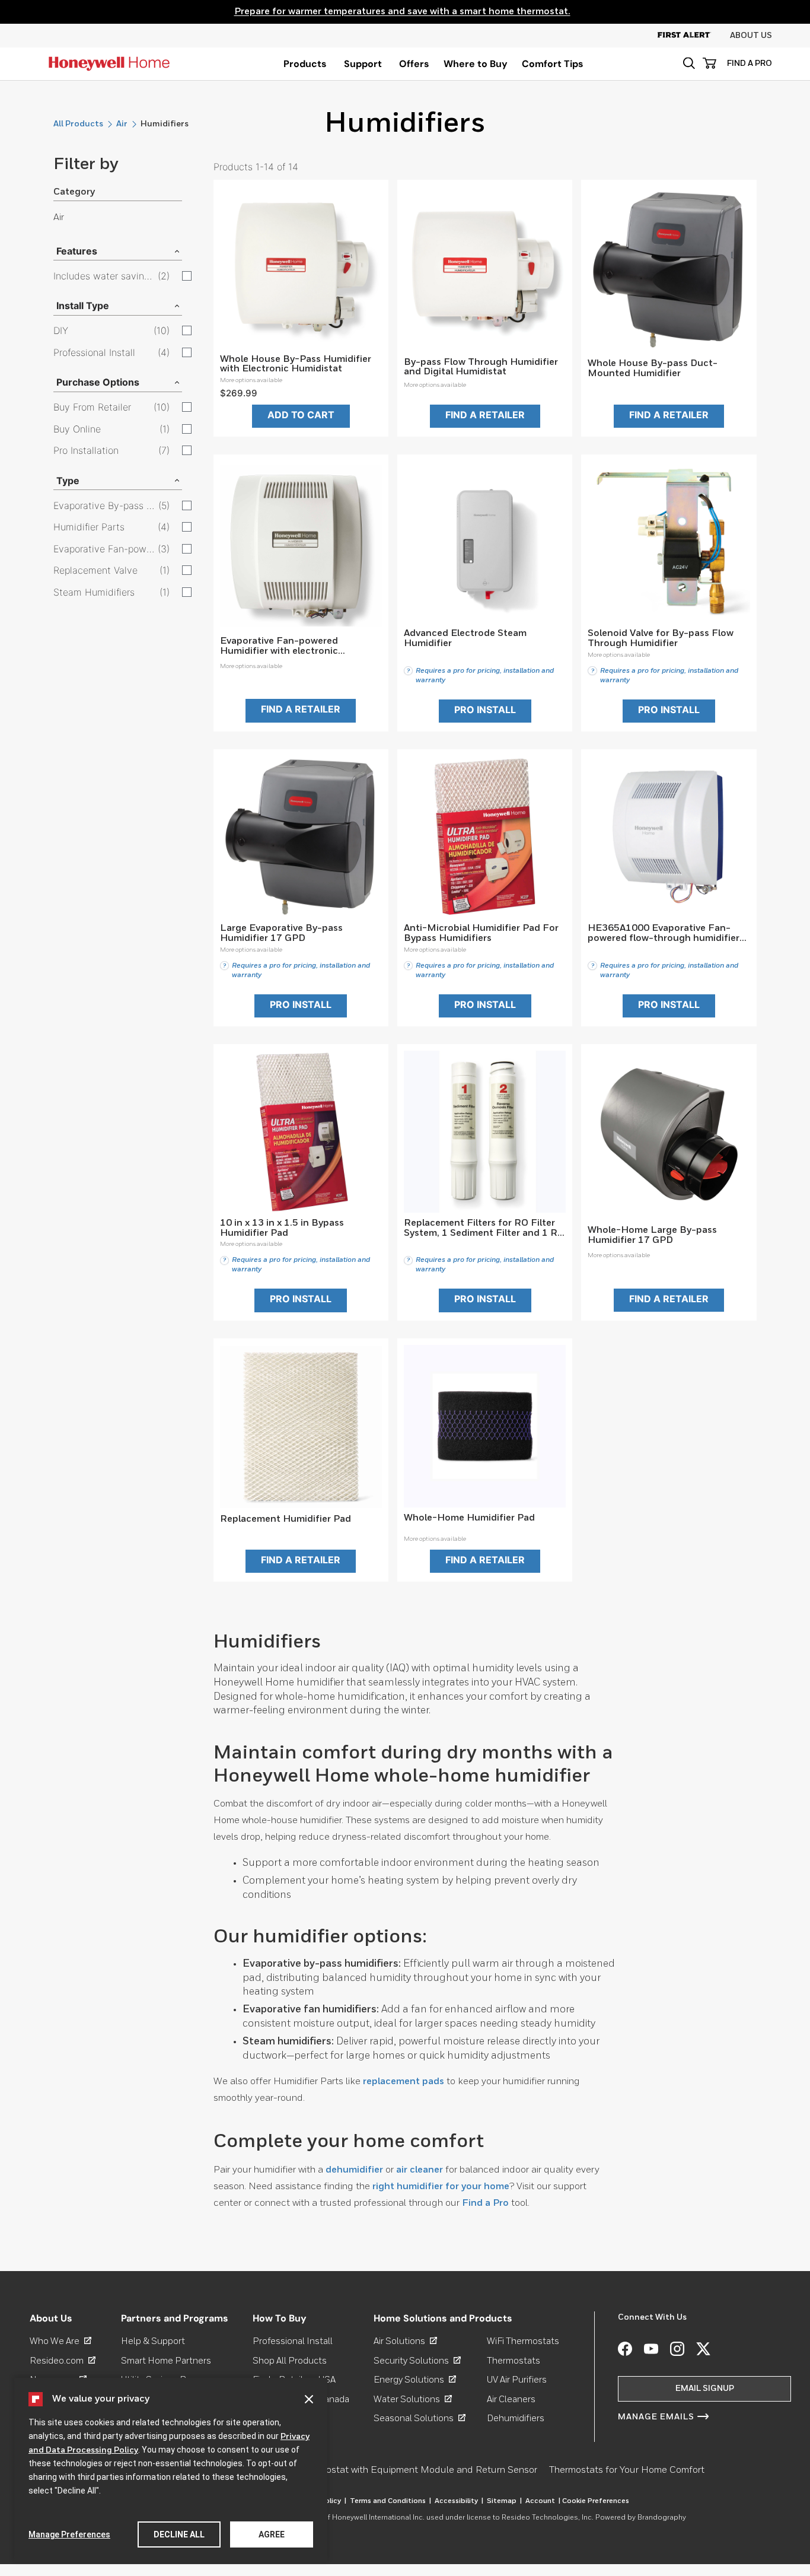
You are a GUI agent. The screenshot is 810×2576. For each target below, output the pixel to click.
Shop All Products (290, 2361)
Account (543, 2501)
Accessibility (459, 2501)
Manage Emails (656, 2417)
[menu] (305, 64)
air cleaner (420, 2170)
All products (78, 124)
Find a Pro (485, 2203)
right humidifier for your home (441, 2187)
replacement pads (404, 2082)
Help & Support (153, 2341)
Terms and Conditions (390, 2501)
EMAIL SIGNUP (705, 2389)
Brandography (662, 2518)
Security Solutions (417, 2361)
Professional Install (293, 2341)
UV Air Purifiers (517, 2380)
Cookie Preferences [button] (596, 2501)
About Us (751, 36)
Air (122, 124)
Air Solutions (405, 2341)
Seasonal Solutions (420, 2418)
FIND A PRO (750, 63)
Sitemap (504, 2501)
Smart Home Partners (166, 2361)
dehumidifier (354, 2170)
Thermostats (514, 2361)
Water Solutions (413, 2400)
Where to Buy (476, 64)
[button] (689, 63)
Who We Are (60, 2341)
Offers (414, 64)
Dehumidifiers (516, 2418)
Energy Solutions (415, 2380)
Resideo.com (63, 2361)
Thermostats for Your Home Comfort (627, 2470)
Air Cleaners (511, 2400)
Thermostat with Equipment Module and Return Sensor (418, 2470)
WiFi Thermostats (523, 2341)
